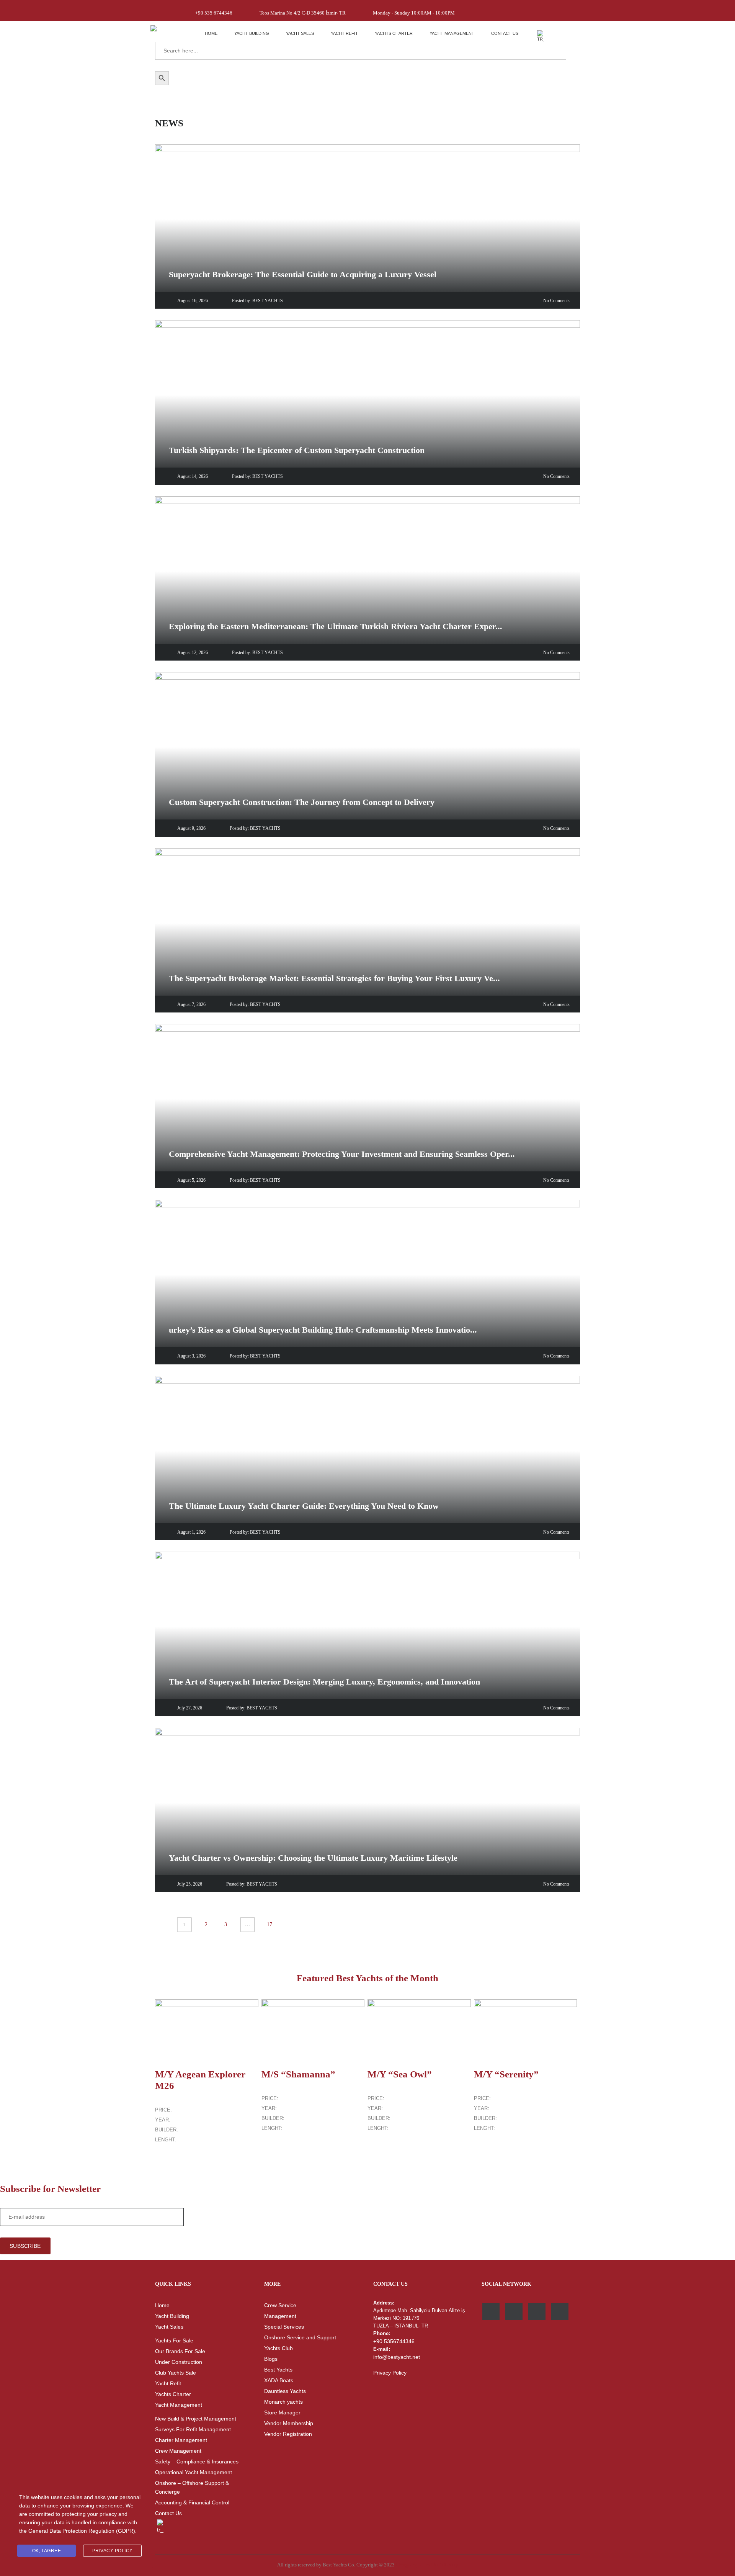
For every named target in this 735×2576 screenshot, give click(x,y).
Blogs (271, 2359)
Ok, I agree (47, 2551)
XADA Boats (279, 2380)
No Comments (556, 301)
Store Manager (282, 2412)
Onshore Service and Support (300, 2337)
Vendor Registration (288, 2434)
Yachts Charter (394, 33)
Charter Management (181, 2440)
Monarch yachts (283, 2402)
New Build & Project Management (196, 2419)
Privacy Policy (390, 2373)
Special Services (284, 2327)
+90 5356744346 (394, 2341)
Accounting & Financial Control (192, 2502)
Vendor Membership (289, 2423)
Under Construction (179, 2362)
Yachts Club (278, 2348)
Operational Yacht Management (194, 2472)
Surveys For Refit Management (193, 2429)
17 (269, 1924)
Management (280, 2316)
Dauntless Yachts (285, 2391)
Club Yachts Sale (176, 2373)
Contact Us (505, 33)
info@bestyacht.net (397, 2357)
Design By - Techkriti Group (427, 2565)
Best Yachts (278, 2370)
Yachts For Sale (174, 2340)
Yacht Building (252, 33)
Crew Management (178, 2451)
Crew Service (280, 2305)
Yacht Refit (344, 33)
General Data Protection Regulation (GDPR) (82, 2531)
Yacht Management (452, 33)
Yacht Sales (300, 33)
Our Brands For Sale (180, 2351)
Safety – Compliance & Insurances (197, 2462)
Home (211, 33)
